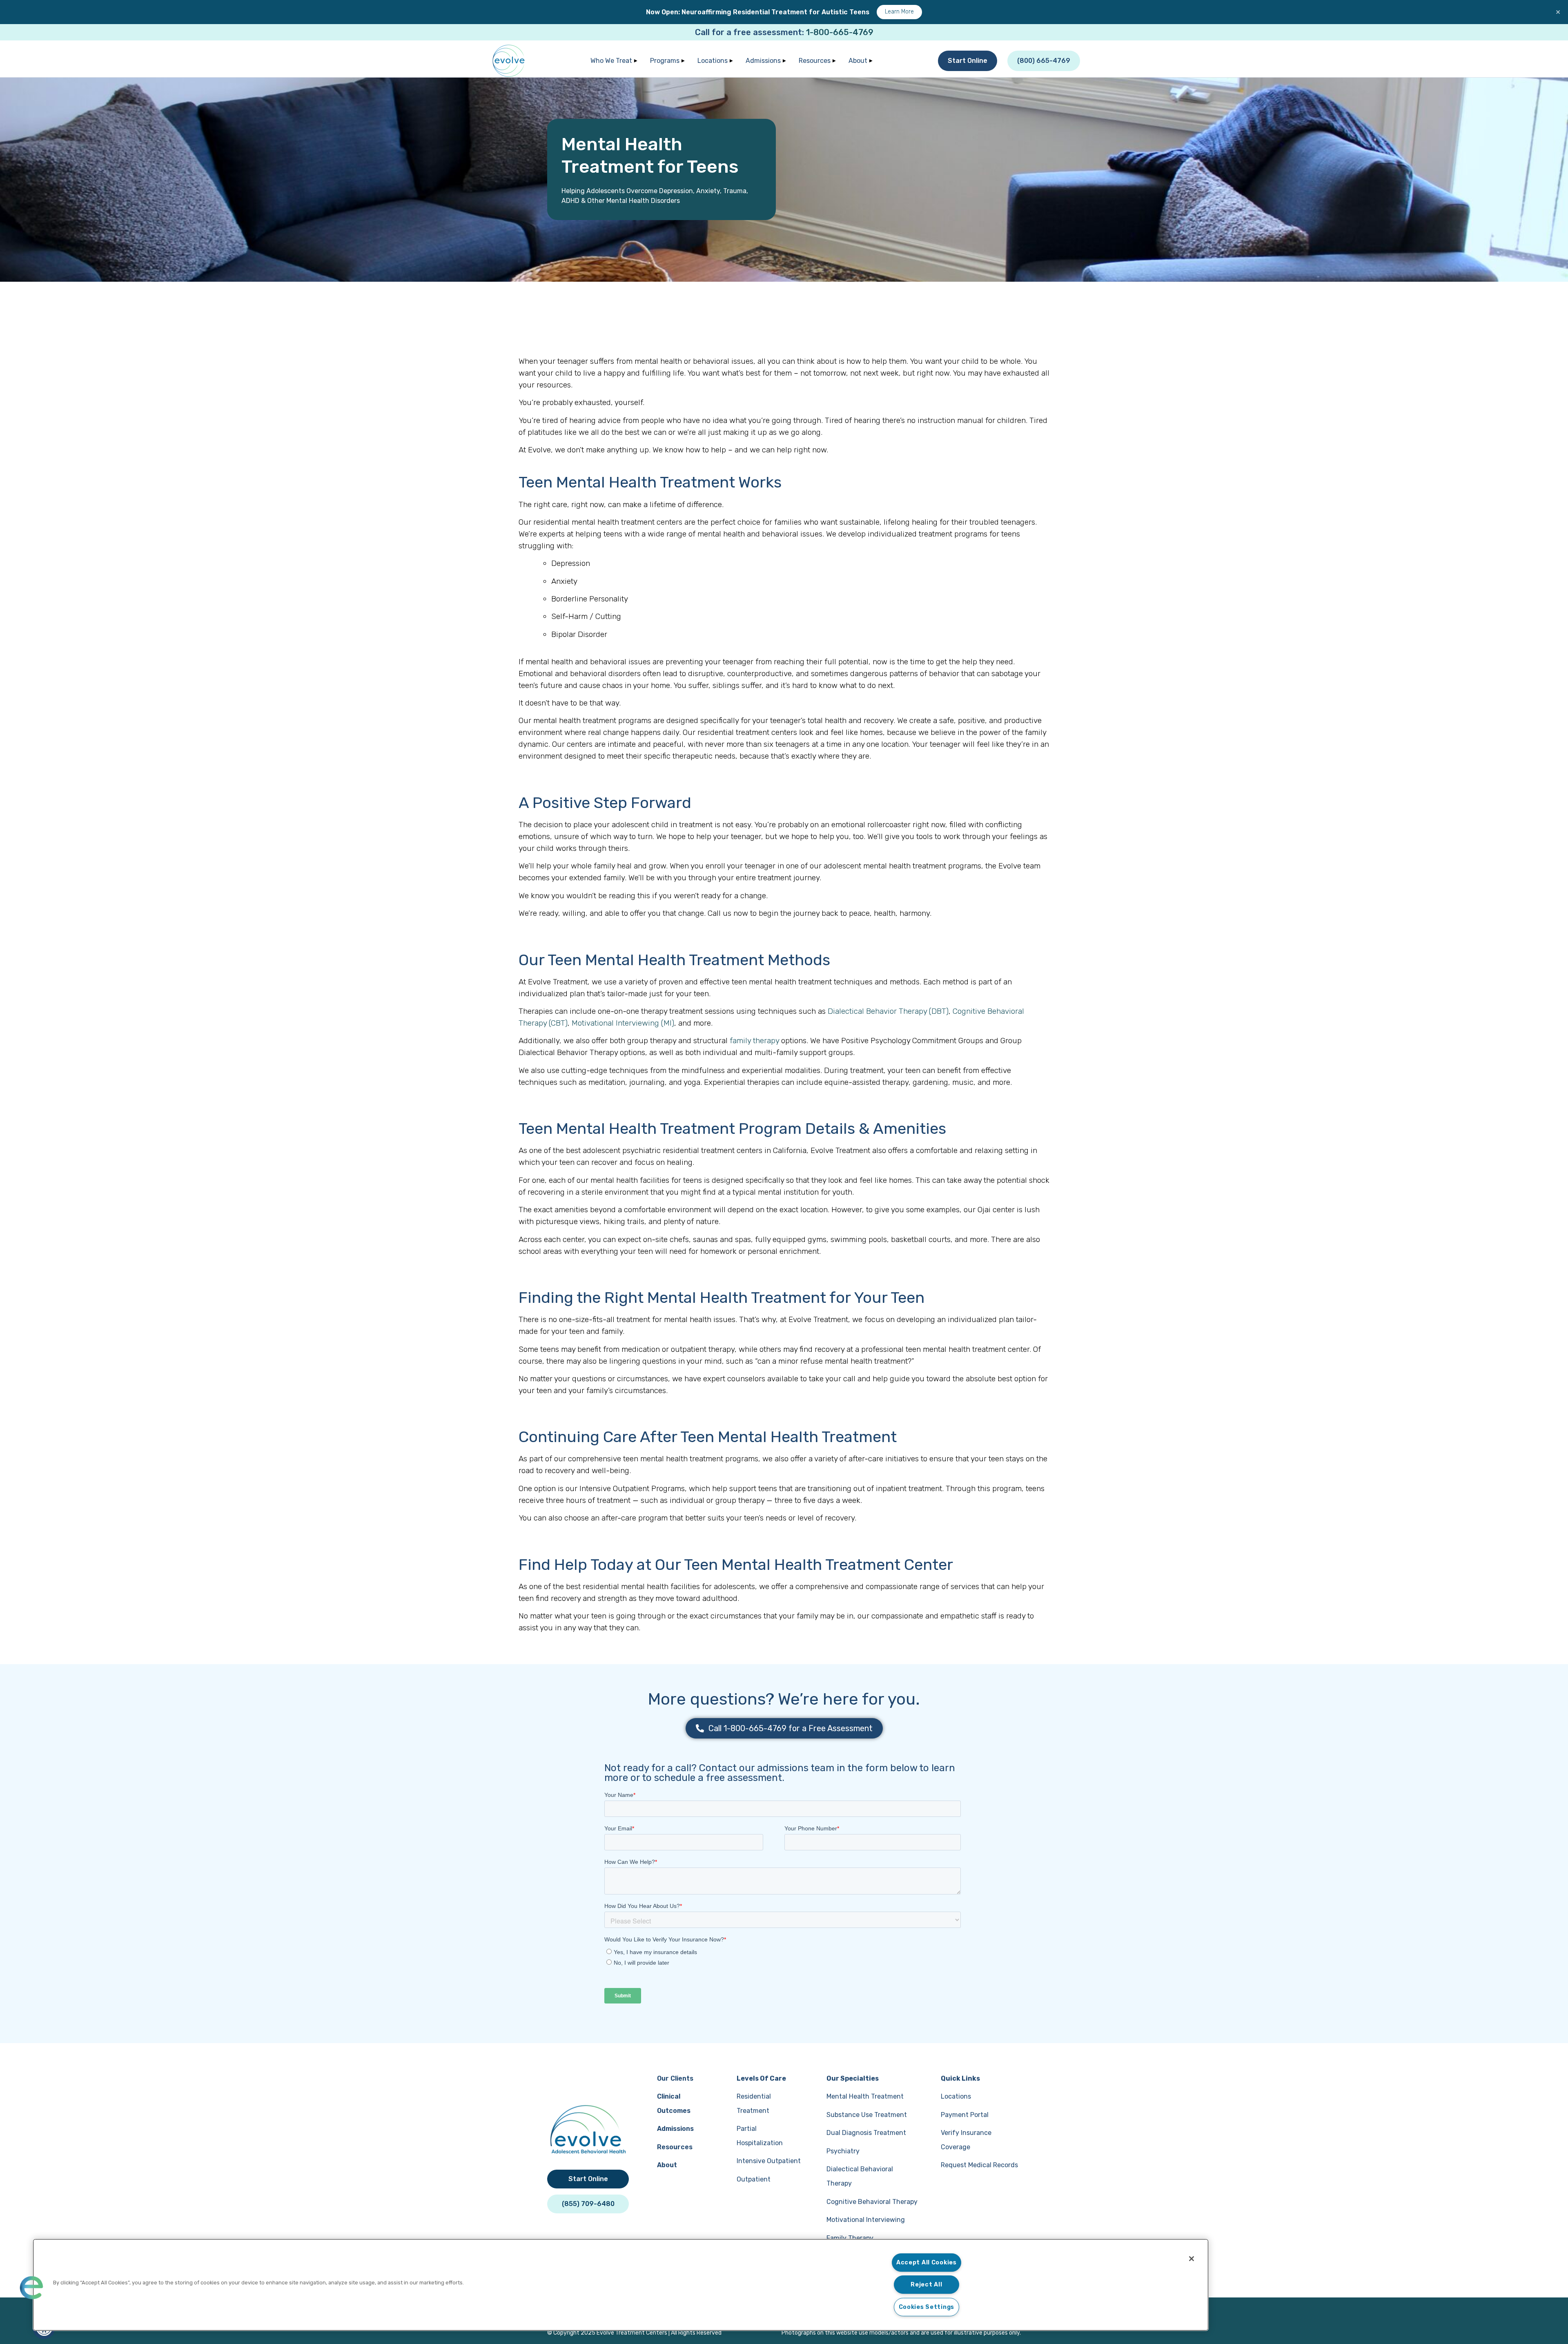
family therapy (754, 1041)
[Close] (1192, 2259)
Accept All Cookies (927, 2263)
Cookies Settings (927, 2307)
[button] (31, 2288)
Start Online (968, 61)
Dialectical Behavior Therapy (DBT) (888, 1011)
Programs (665, 61)
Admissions (763, 61)
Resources (815, 61)
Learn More (899, 12)
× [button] (1558, 12)
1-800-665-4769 (840, 32)
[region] (621, 2285)
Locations (713, 61)
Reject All (926, 2285)
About (858, 61)
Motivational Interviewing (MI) (623, 1023)
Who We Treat (611, 61)
